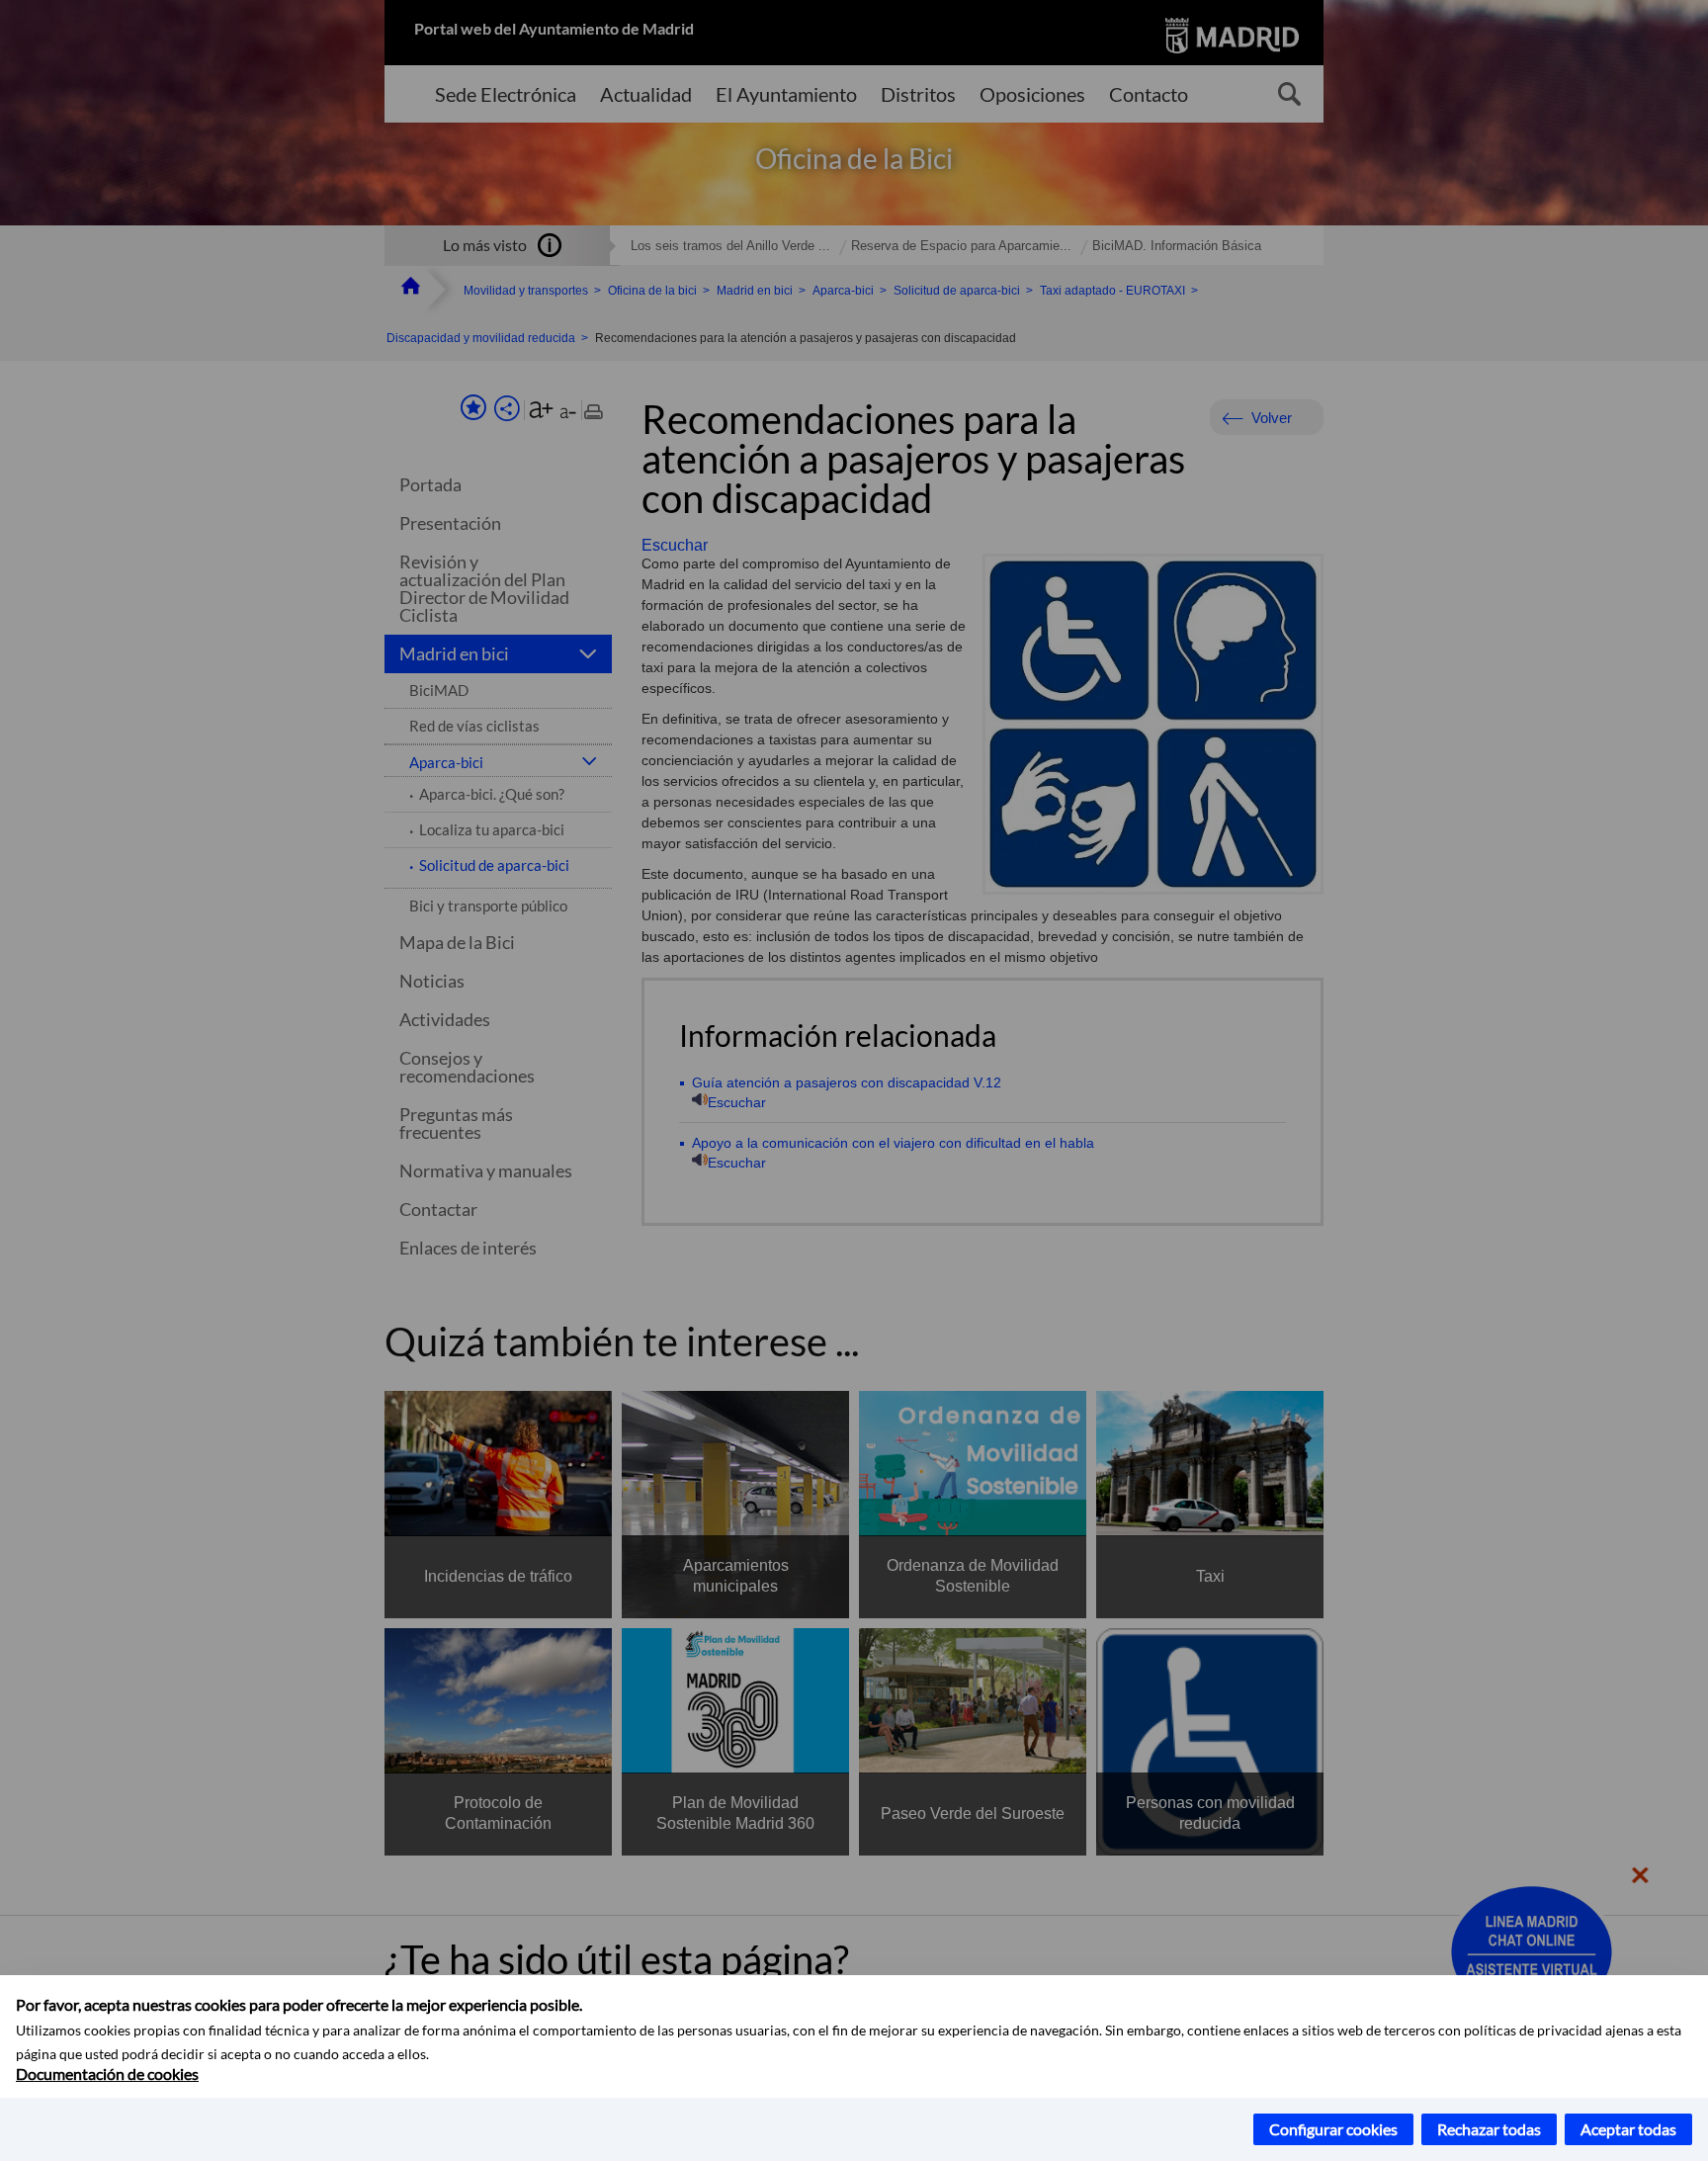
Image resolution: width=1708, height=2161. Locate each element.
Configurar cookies (1333, 2129)
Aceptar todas (1628, 2129)
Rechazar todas (1489, 2129)
